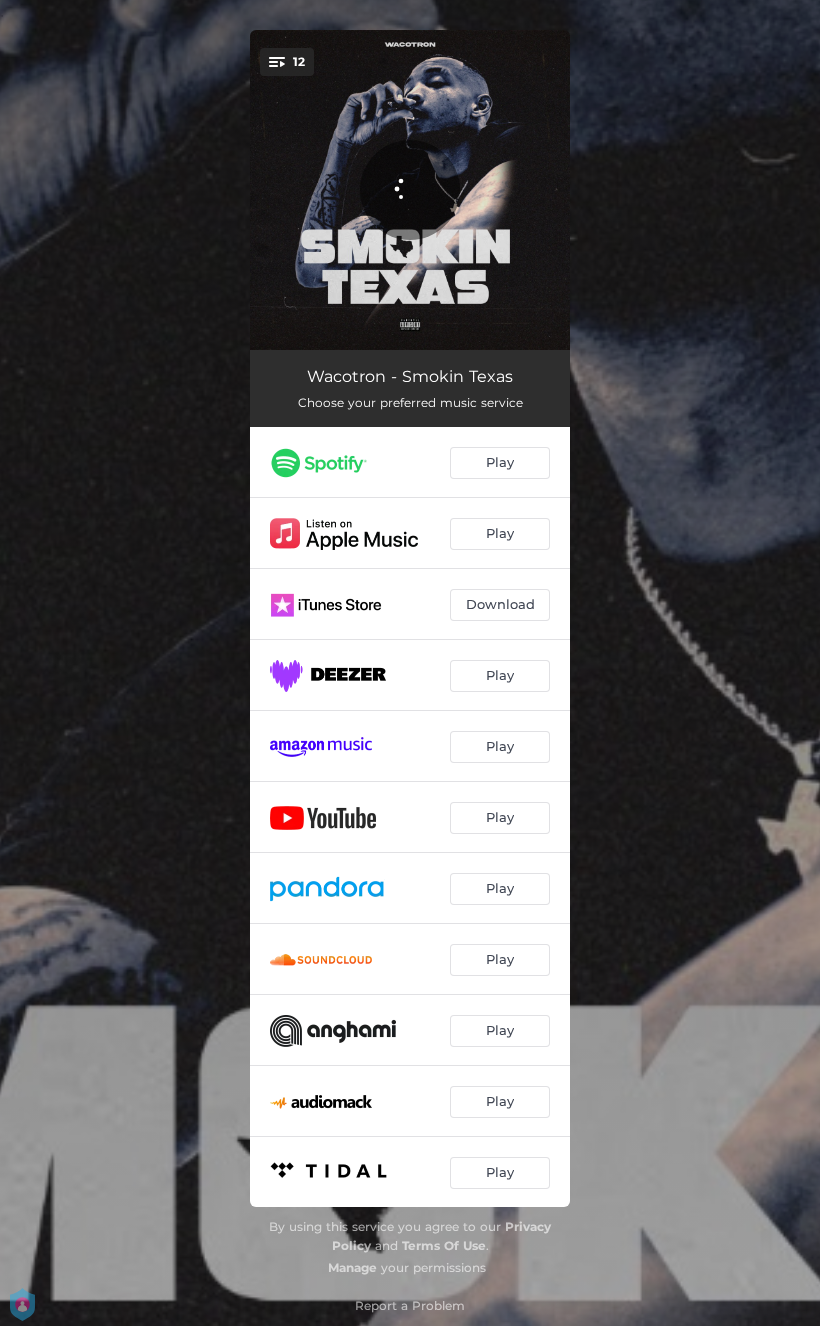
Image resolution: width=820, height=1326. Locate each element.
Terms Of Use (444, 1245)
